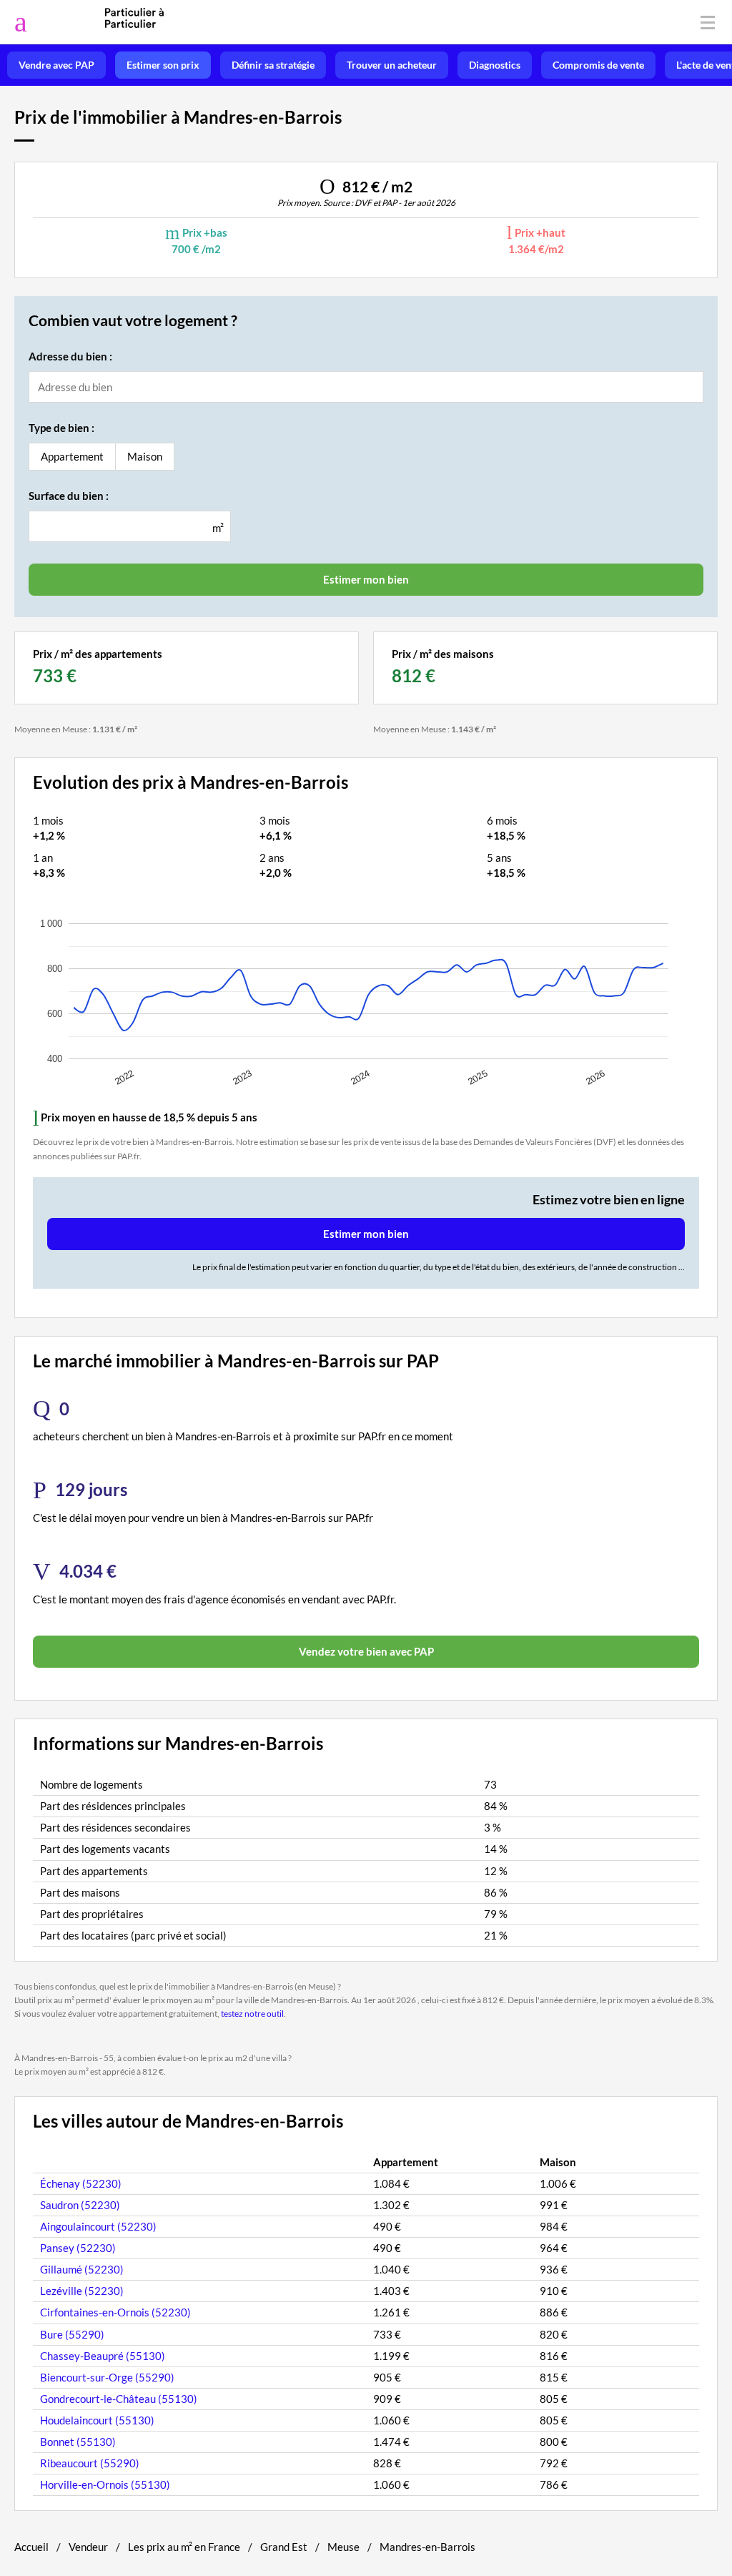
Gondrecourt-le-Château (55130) (119, 2399)
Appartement (72, 456)
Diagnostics (495, 65)
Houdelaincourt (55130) (97, 2420)
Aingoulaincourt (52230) (98, 2226)
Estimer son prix (163, 65)
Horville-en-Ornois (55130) (105, 2484)
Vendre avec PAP (56, 65)
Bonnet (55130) (78, 2442)
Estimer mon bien (366, 1234)
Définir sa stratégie (273, 65)
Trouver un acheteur (392, 65)
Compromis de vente (598, 65)
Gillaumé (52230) (82, 2269)
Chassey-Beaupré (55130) (103, 2356)
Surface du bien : (69, 496)
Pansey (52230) (78, 2248)
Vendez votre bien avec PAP (366, 1651)
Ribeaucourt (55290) (90, 2463)
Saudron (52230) (80, 2205)
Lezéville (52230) (82, 2291)
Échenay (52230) (81, 2183)
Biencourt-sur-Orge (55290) (107, 2377)
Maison (145, 456)
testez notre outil (252, 2014)
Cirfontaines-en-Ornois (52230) (115, 2312)
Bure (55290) (72, 2334)
